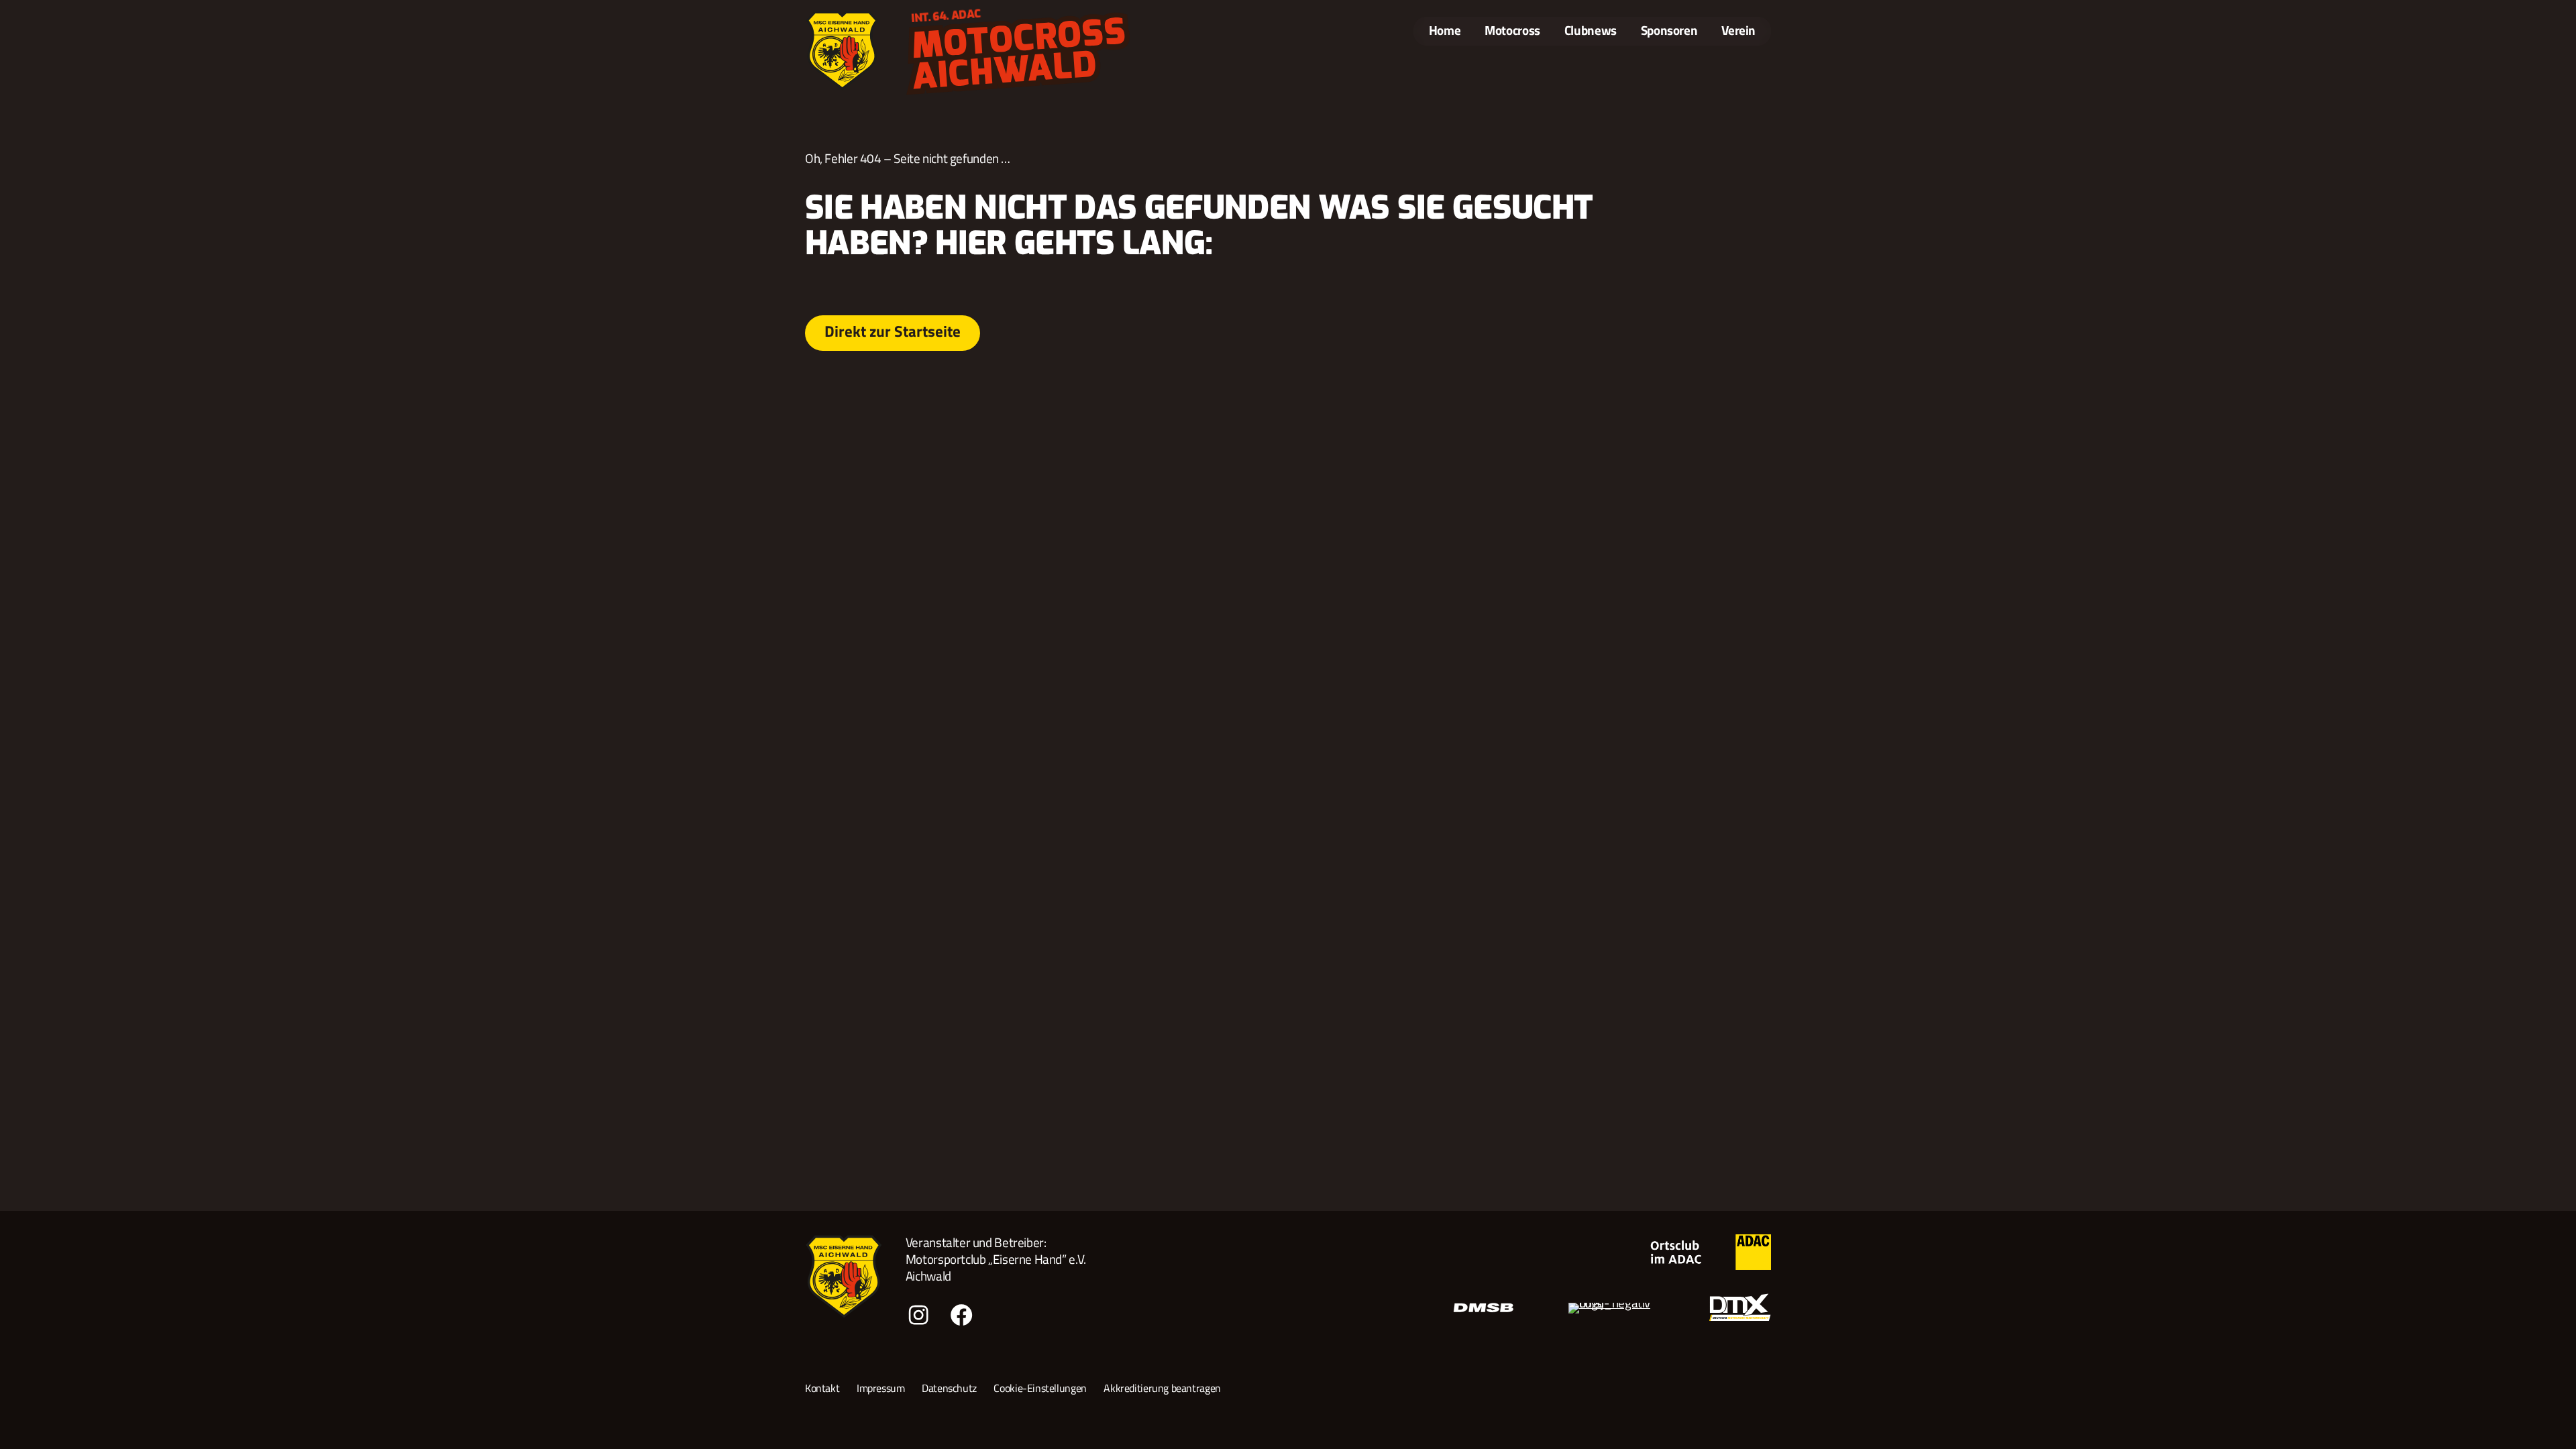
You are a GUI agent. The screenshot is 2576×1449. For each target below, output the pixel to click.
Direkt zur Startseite (893, 331)
